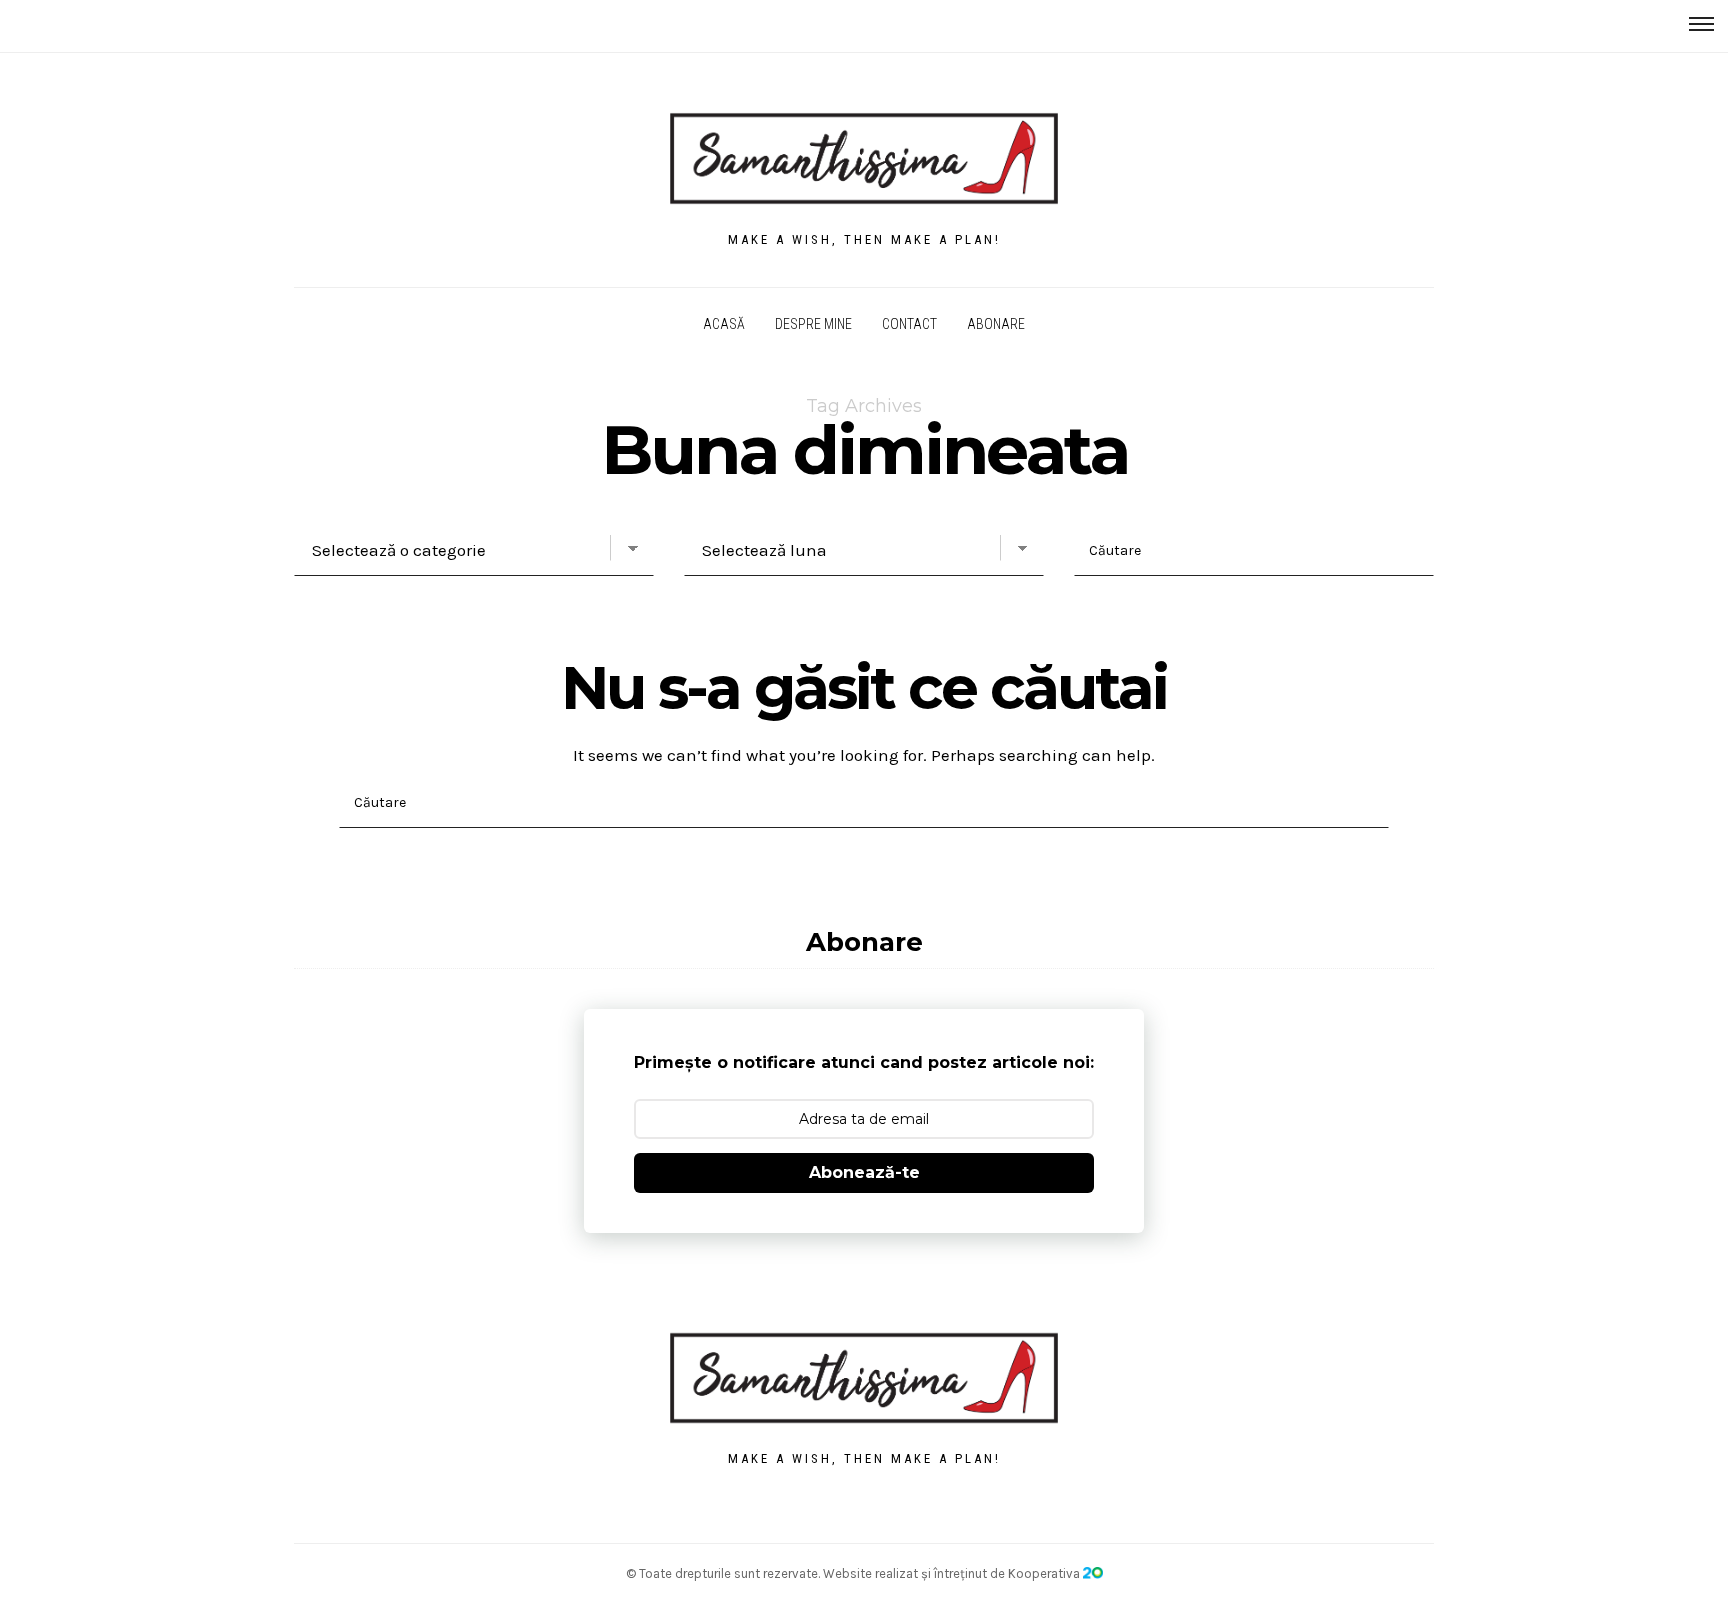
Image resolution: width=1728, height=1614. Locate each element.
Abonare (996, 324)
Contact (909, 324)
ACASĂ (724, 324)
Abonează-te (864, 1172)
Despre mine (813, 324)
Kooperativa (1045, 1573)
